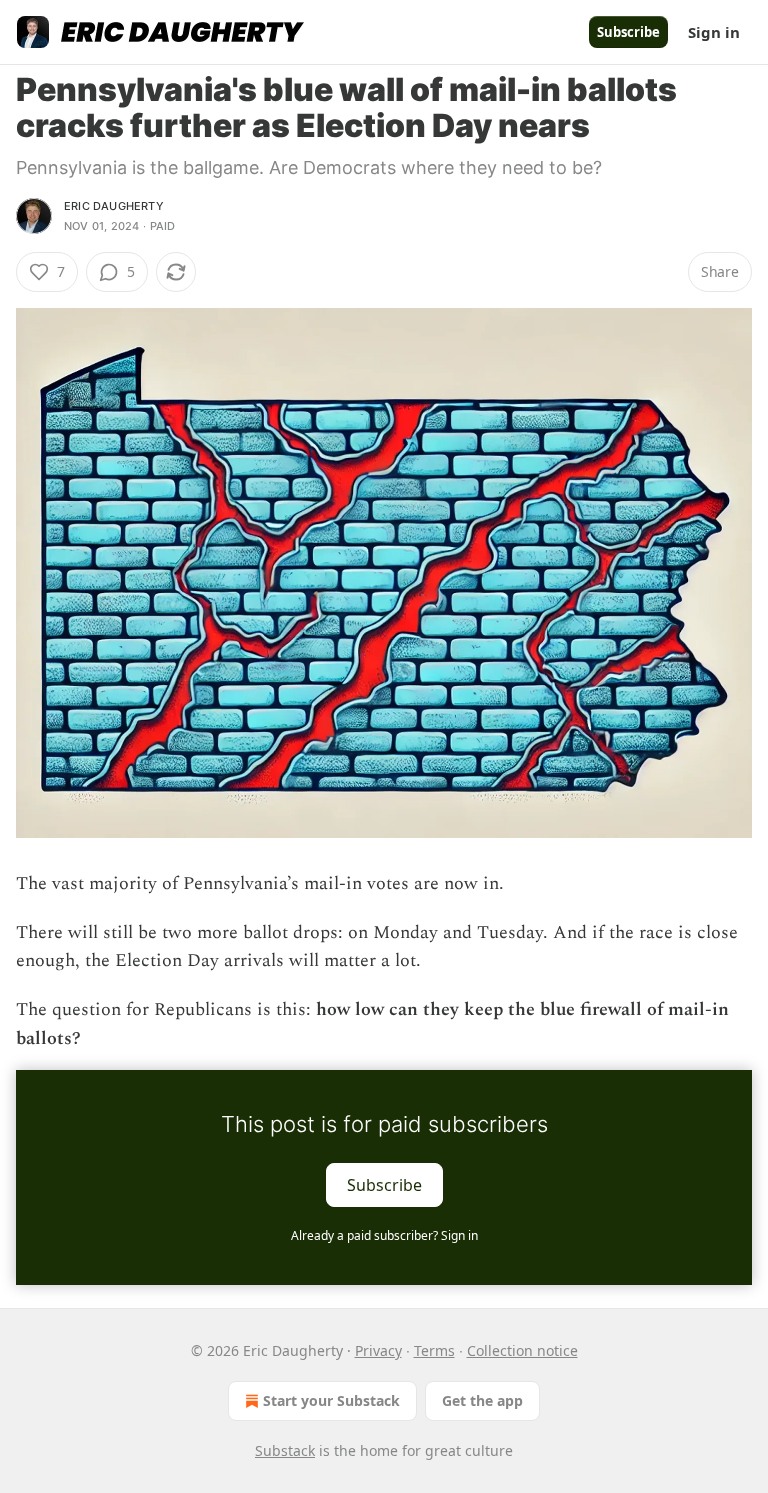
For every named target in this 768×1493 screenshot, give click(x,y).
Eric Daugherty (114, 206)
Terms (434, 1350)
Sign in (714, 32)
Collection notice (522, 1350)
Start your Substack (331, 1400)
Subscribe (628, 32)
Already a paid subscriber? (384, 1235)
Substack (285, 1450)
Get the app (482, 1400)
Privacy (378, 1350)
